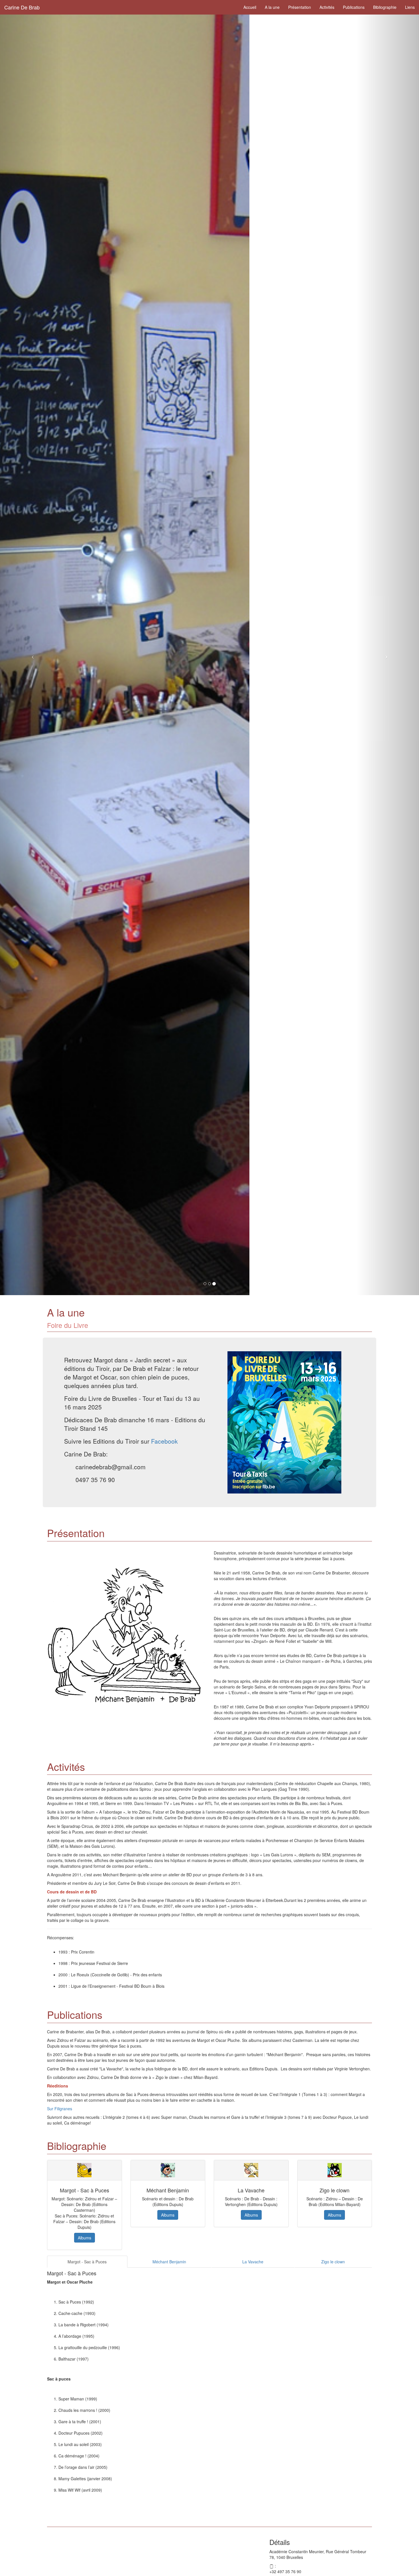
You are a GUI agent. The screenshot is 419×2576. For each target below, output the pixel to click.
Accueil (250, 7)
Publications (354, 7)
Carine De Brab (22, 7)
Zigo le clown (333, 2262)
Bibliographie (385, 7)
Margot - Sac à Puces (87, 2262)
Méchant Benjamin (169, 2262)
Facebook (164, 1441)
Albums (85, 2238)
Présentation (300, 7)
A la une (272, 7)
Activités (327, 7)
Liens (410, 7)
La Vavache (253, 2262)
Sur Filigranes (60, 2109)
